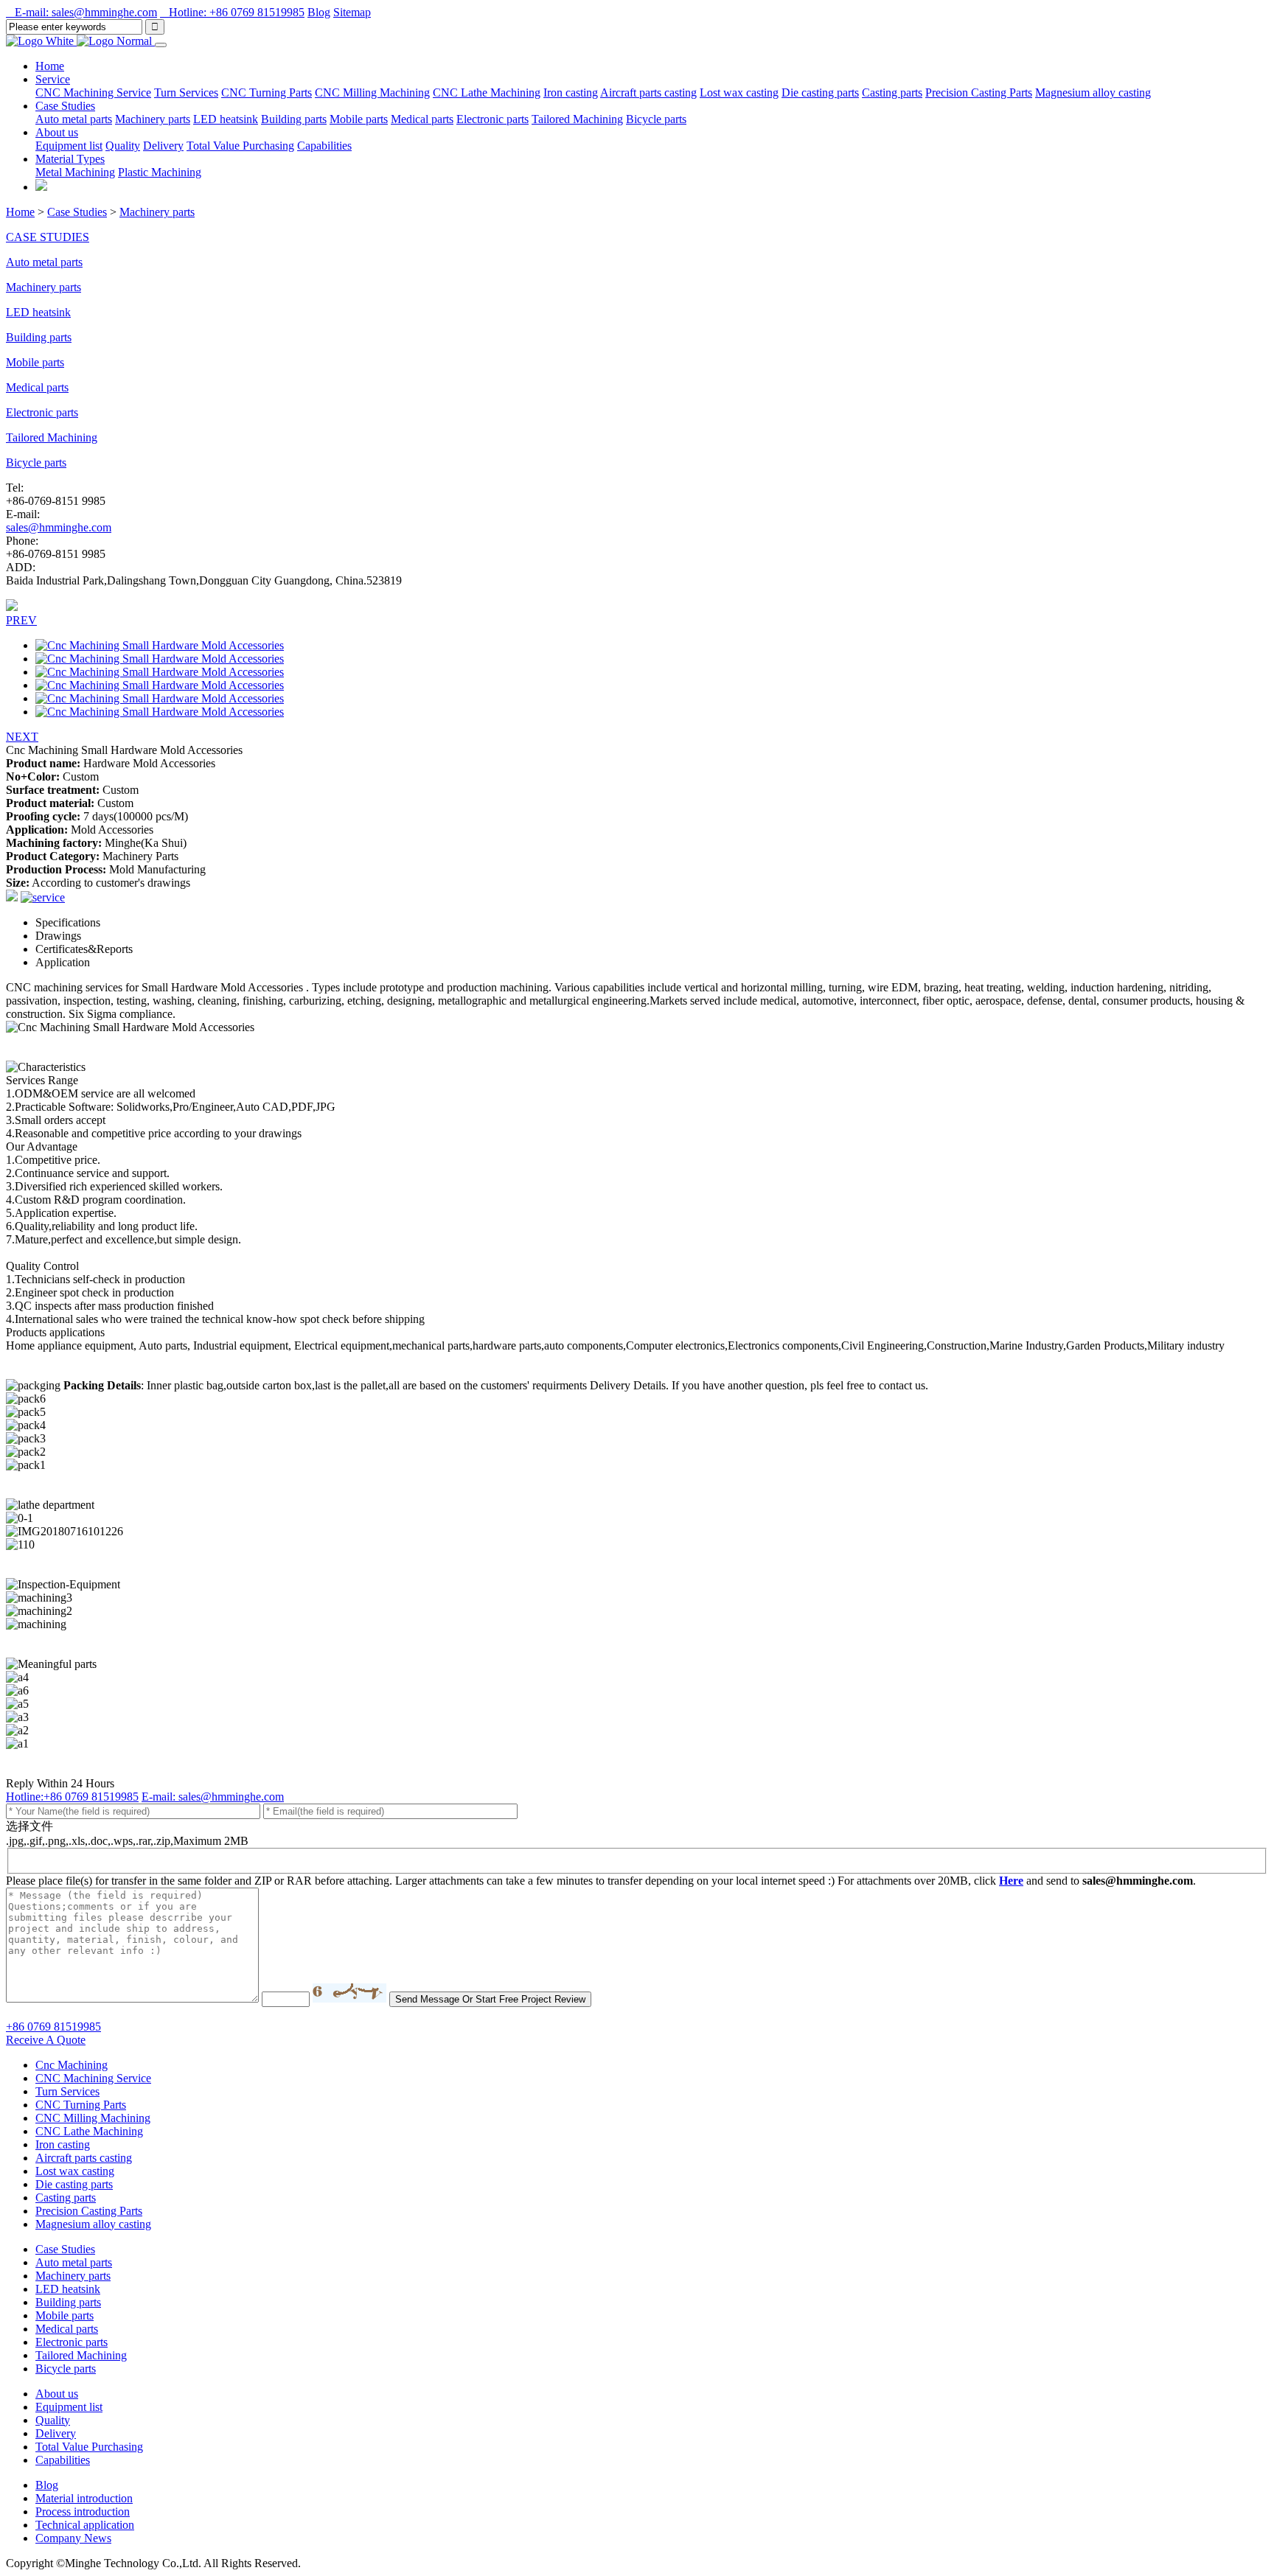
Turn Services (186, 93)
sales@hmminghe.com (59, 527)
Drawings (58, 936)
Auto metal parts (74, 119)
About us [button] (57, 132)
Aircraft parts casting (648, 93)
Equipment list (69, 146)
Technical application (85, 2525)
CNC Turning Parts (267, 93)
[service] (43, 897)
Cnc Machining (72, 2065)
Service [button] (53, 79)
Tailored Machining (577, 119)
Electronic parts (492, 119)
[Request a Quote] (41, 187)
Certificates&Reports (84, 949)
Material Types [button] (70, 159)
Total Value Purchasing (240, 146)
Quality (123, 146)
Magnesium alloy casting (1093, 93)
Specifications (68, 922)
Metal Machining (75, 172)
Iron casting (571, 93)
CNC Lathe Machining (487, 93)
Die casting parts (820, 93)
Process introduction (83, 2512)
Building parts (294, 119)
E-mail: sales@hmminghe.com (81, 12)
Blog (319, 12)
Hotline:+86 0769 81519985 (72, 1797)
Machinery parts (153, 119)
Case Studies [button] (65, 106)
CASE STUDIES (48, 237)
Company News (73, 2538)
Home (50, 66)
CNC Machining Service (93, 93)
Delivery (163, 146)
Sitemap (352, 12)
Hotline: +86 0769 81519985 (232, 12)
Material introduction (84, 2498)
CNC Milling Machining (372, 93)
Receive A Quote (46, 2040)
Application (63, 962)
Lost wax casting (739, 93)
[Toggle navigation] (161, 45)
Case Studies (77, 212)
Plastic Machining (160, 172)
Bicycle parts (656, 119)
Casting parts (892, 93)
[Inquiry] (12, 897)
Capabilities (324, 146)
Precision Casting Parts (979, 93)
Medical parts (422, 119)
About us (57, 2394)
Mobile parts (359, 119)
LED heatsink (226, 119)
